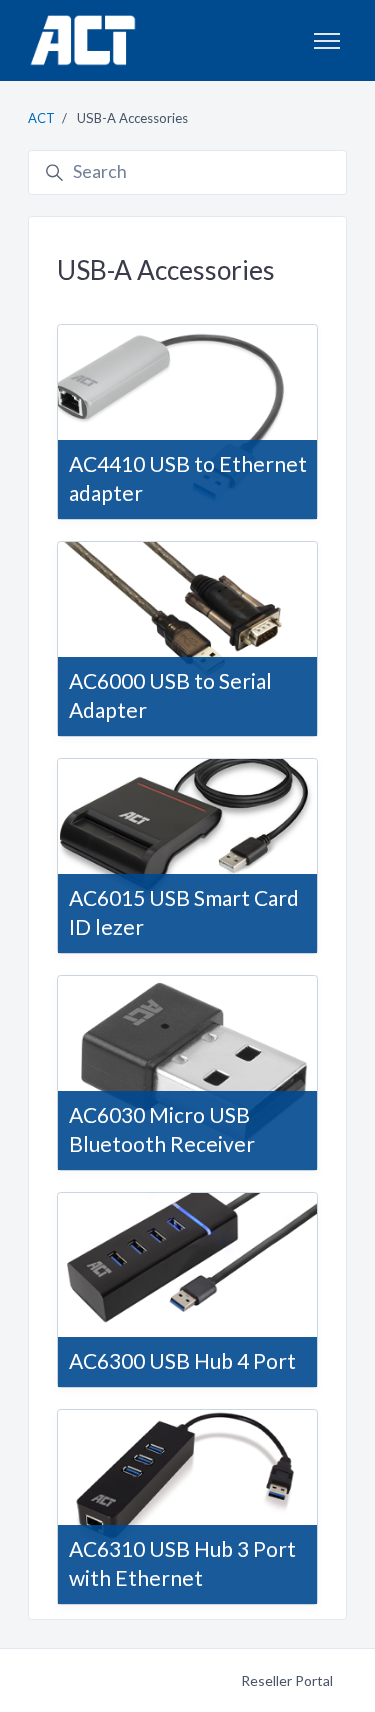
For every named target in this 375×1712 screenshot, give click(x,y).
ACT (41, 118)
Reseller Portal (287, 1680)
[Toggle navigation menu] (327, 41)
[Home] (82, 40)
